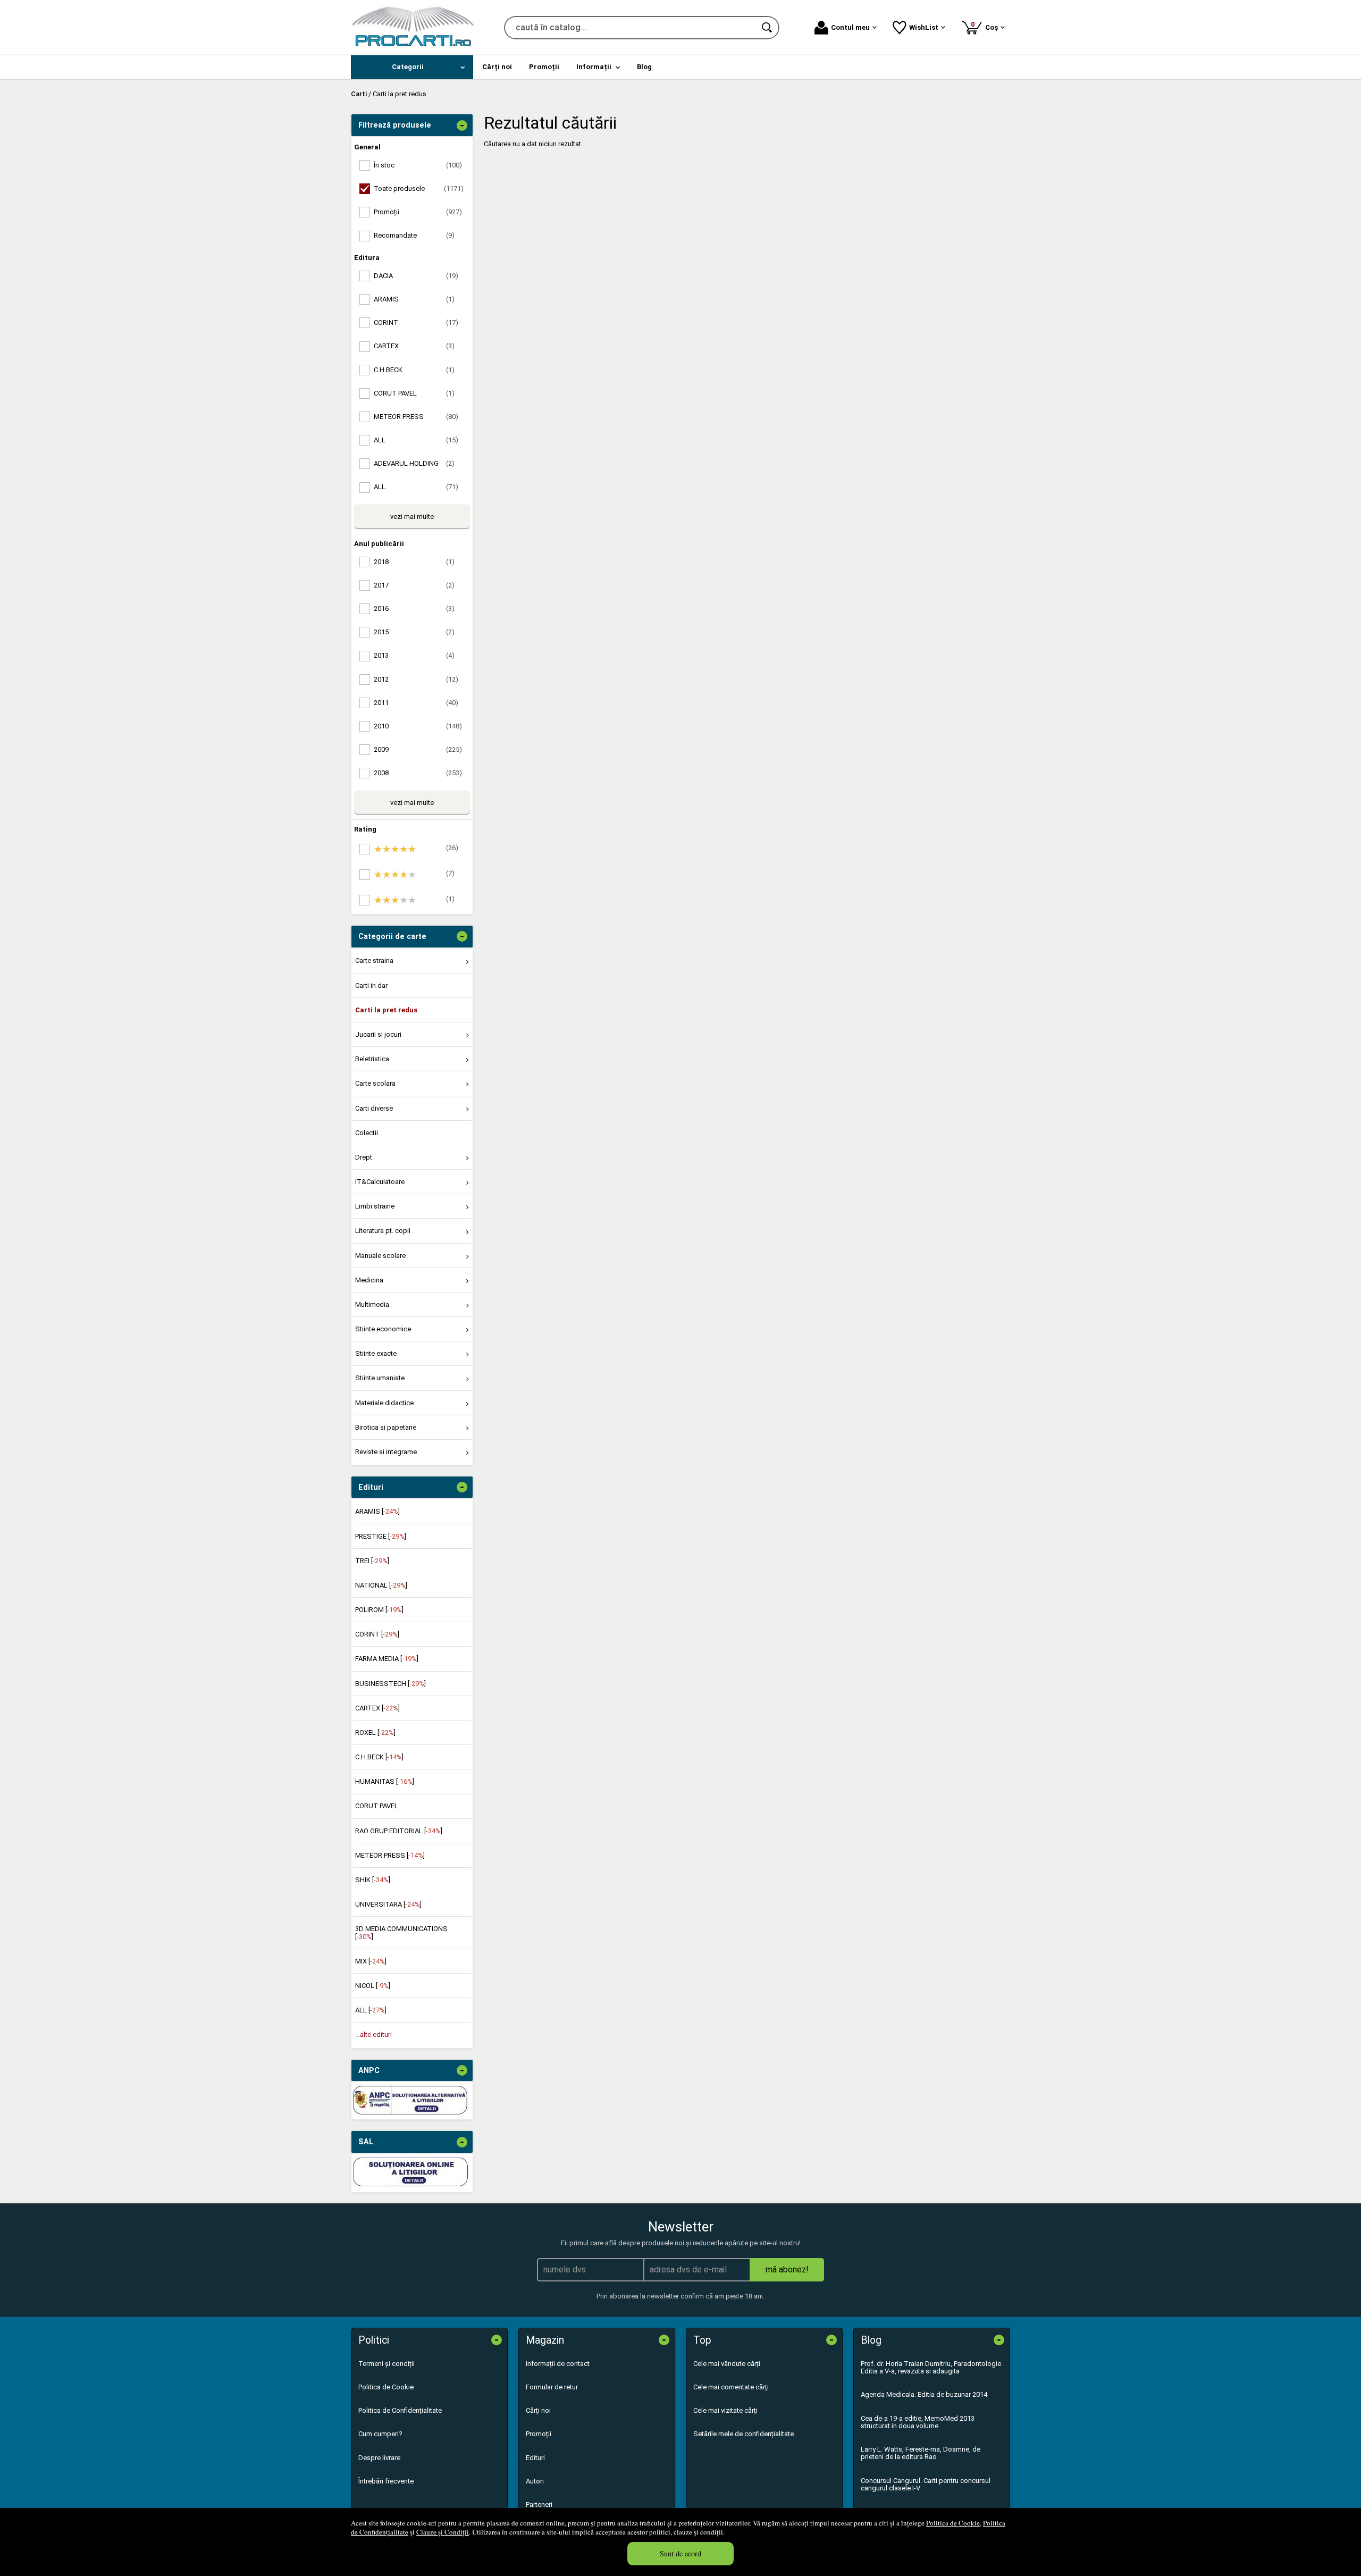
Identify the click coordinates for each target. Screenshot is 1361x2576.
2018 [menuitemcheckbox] (414, 562)
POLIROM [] (379, 1610)
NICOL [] (373, 1986)
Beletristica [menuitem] (372, 1059)
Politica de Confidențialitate (400, 2410)
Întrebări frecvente (386, 2481)
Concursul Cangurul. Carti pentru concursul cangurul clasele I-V (926, 2484)
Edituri (535, 2458)
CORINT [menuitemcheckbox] (416, 322)
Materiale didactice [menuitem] (384, 1403)
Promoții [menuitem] (544, 67)
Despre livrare (379, 2458)
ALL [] (371, 2010)
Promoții (539, 2434)
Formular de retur (552, 2387)
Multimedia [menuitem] (372, 1304)
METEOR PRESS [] (390, 1855)
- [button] (462, 125)
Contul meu (850, 27)
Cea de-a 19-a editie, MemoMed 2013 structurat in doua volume (918, 2422)
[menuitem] (412, 67)
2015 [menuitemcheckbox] (414, 632)
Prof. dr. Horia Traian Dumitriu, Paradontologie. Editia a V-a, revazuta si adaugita (932, 2367)
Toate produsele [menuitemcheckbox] (419, 188)
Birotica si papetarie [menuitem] (386, 1427)
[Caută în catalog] (768, 28)
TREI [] (372, 1561)
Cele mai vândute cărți (727, 2364)
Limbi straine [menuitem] (375, 1206)
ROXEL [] (375, 1732)
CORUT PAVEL (377, 1806)
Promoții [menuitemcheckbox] (418, 212)
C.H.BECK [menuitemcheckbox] (414, 370)
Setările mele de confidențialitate (743, 2434)
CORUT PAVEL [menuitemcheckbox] (414, 393)
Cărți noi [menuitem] (497, 67)
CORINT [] (377, 1634)
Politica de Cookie (953, 2523)
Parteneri (539, 2504)
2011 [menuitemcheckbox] (416, 703)
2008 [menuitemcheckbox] (418, 773)
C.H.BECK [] (379, 1757)
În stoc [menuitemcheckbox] (418, 165)
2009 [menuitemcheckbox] (418, 749)
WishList (924, 27)
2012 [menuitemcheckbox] (416, 679)
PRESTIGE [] (381, 1536)
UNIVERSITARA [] (388, 1904)
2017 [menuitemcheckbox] (414, 585)
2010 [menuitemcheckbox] (418, 726)
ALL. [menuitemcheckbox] (416, 487)
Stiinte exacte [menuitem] (376, 1353)
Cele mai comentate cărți (731, 2387)
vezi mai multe (412, 517)
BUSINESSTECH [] (390, 1684)
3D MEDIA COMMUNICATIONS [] (401, 1932)
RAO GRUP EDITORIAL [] (399, 1831)
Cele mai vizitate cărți (725, 2410)
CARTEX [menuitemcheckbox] (414, 346)
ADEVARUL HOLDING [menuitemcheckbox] (414, 463)
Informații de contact (558, 2364)
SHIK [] (373, 1880)
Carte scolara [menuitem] (375, 1083)
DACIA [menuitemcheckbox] (416, 276)
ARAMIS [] (377, 1511)
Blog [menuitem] (644, 67)
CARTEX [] (377, 1708)
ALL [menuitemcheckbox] (416, 440)
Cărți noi (538, 2410)
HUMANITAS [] (385, 1781)
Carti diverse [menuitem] (374, 1108)
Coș (986, 26)
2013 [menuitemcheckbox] (414, 655)
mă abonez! (787, 2269)
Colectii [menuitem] (367, 1133)
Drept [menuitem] (364, 1157)
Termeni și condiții (387, 2364)
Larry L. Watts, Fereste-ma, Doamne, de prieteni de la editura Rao (921, 2453)
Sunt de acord (680, 2553)
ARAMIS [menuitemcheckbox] (414, 299)
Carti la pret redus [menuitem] (386, 1010)
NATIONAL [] (381, 1585)
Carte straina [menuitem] (374, 960)
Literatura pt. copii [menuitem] (383, 1231)
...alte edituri (373, 2034)
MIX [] (371, 1961)
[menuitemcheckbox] (415, 849)
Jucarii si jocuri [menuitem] (378, 1034)
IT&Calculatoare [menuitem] (380, 1182)
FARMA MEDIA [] (387, 1659)
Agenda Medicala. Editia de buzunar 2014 (924, 2394)
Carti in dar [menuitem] (371, 985)
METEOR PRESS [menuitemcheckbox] (416, 417)
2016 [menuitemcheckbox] (414, 609)
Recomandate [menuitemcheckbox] (414, 235)
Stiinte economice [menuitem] (383, 1329)
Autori (535, 2481)
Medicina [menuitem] (369, 1280)
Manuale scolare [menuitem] (380, 1256)
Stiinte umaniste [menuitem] (380, 1378)
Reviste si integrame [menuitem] (386, 1452)
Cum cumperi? (380, 2434)
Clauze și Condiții (443, 2532)
